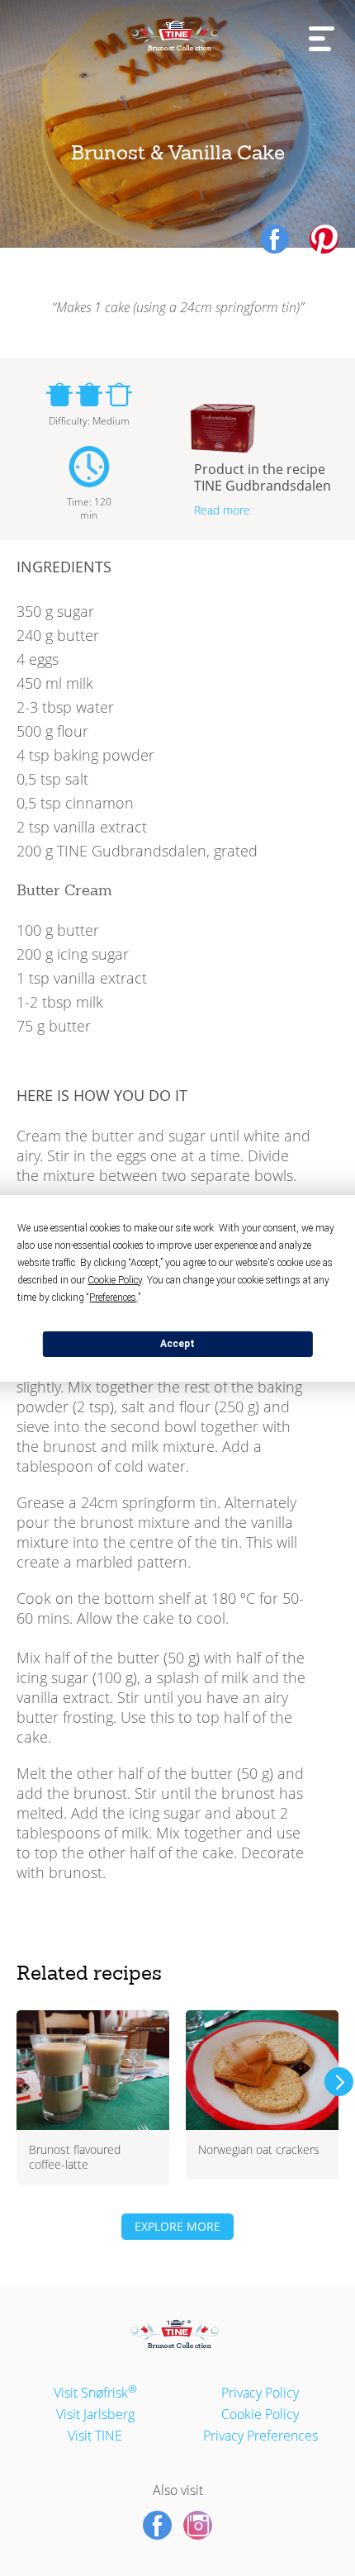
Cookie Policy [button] (115, 1280)
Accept (177, 1344)
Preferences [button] (113, 1297)
